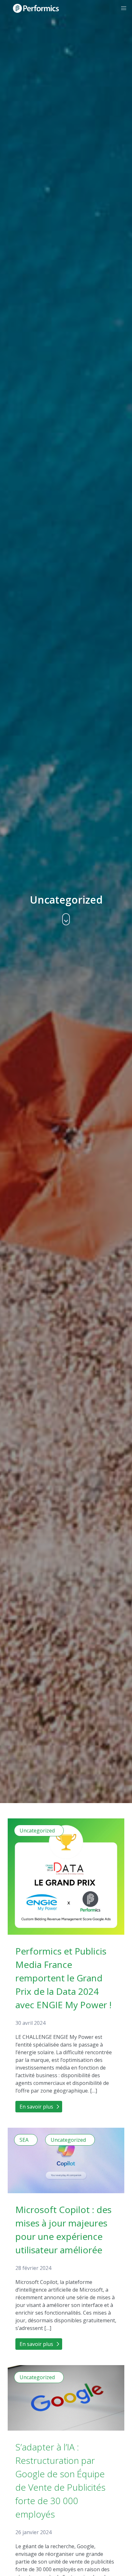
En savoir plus (36, 2107)
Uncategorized (37, 1831)
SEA (24, 2140)
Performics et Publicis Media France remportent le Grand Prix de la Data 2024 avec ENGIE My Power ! (63, 1978)
